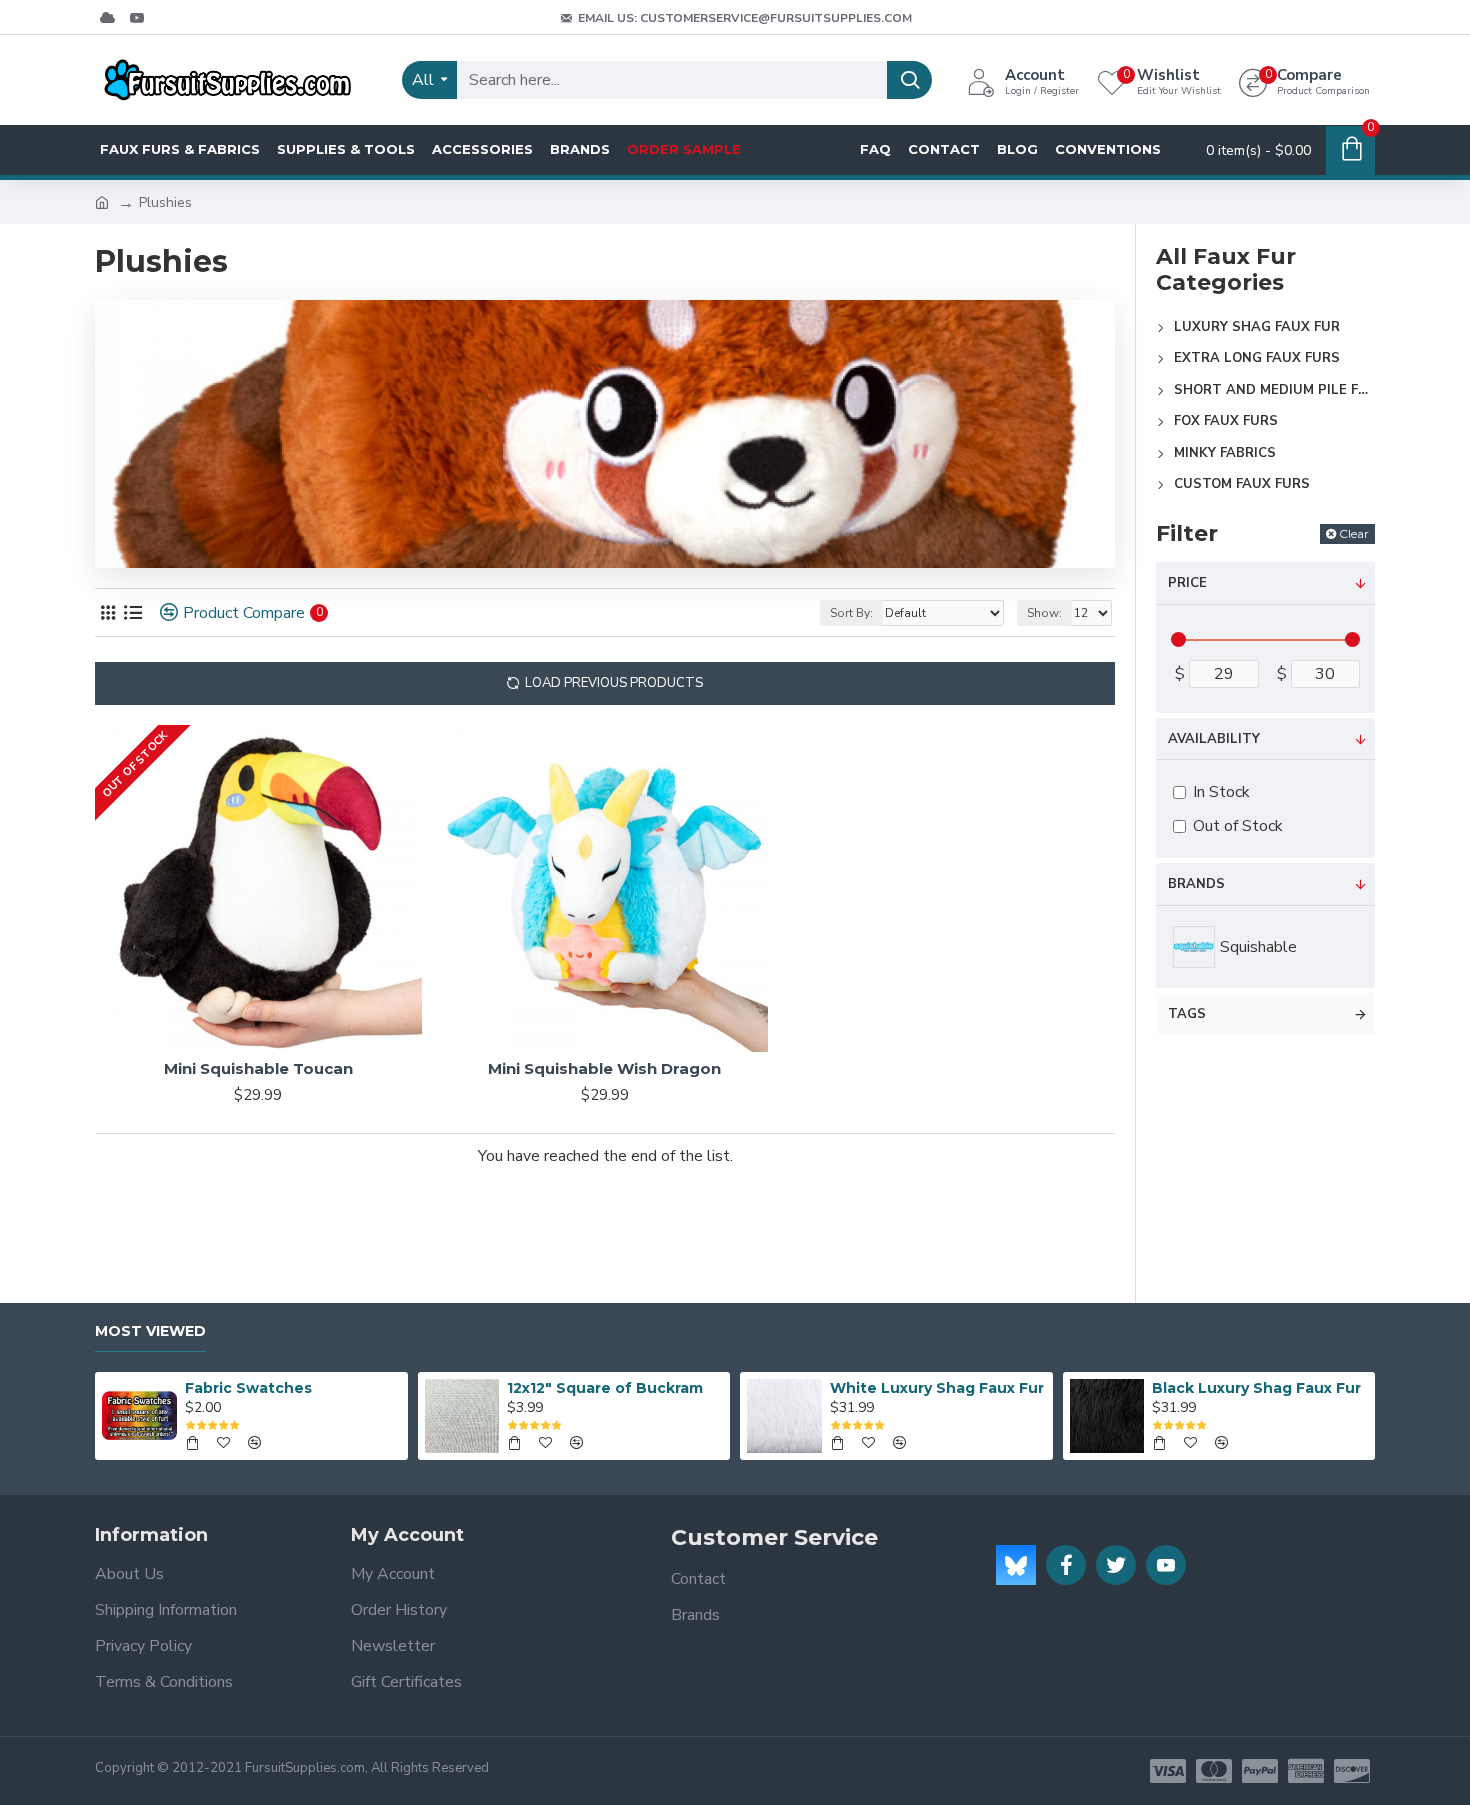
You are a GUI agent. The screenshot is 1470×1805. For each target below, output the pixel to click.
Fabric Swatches (248, 1388)
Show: (1044, 613)
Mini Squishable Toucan (258, 1068)
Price (1187, 583)
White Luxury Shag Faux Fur (937, 1388)
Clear (1354, 533)
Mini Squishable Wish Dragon (604, 1068)
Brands (1196, 884)
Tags (1187, 1014)
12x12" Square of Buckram (605, 1388)
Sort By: (851, 613)
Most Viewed (150, 1331)
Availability (1214, 739)
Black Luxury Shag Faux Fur (1256, 1388)
